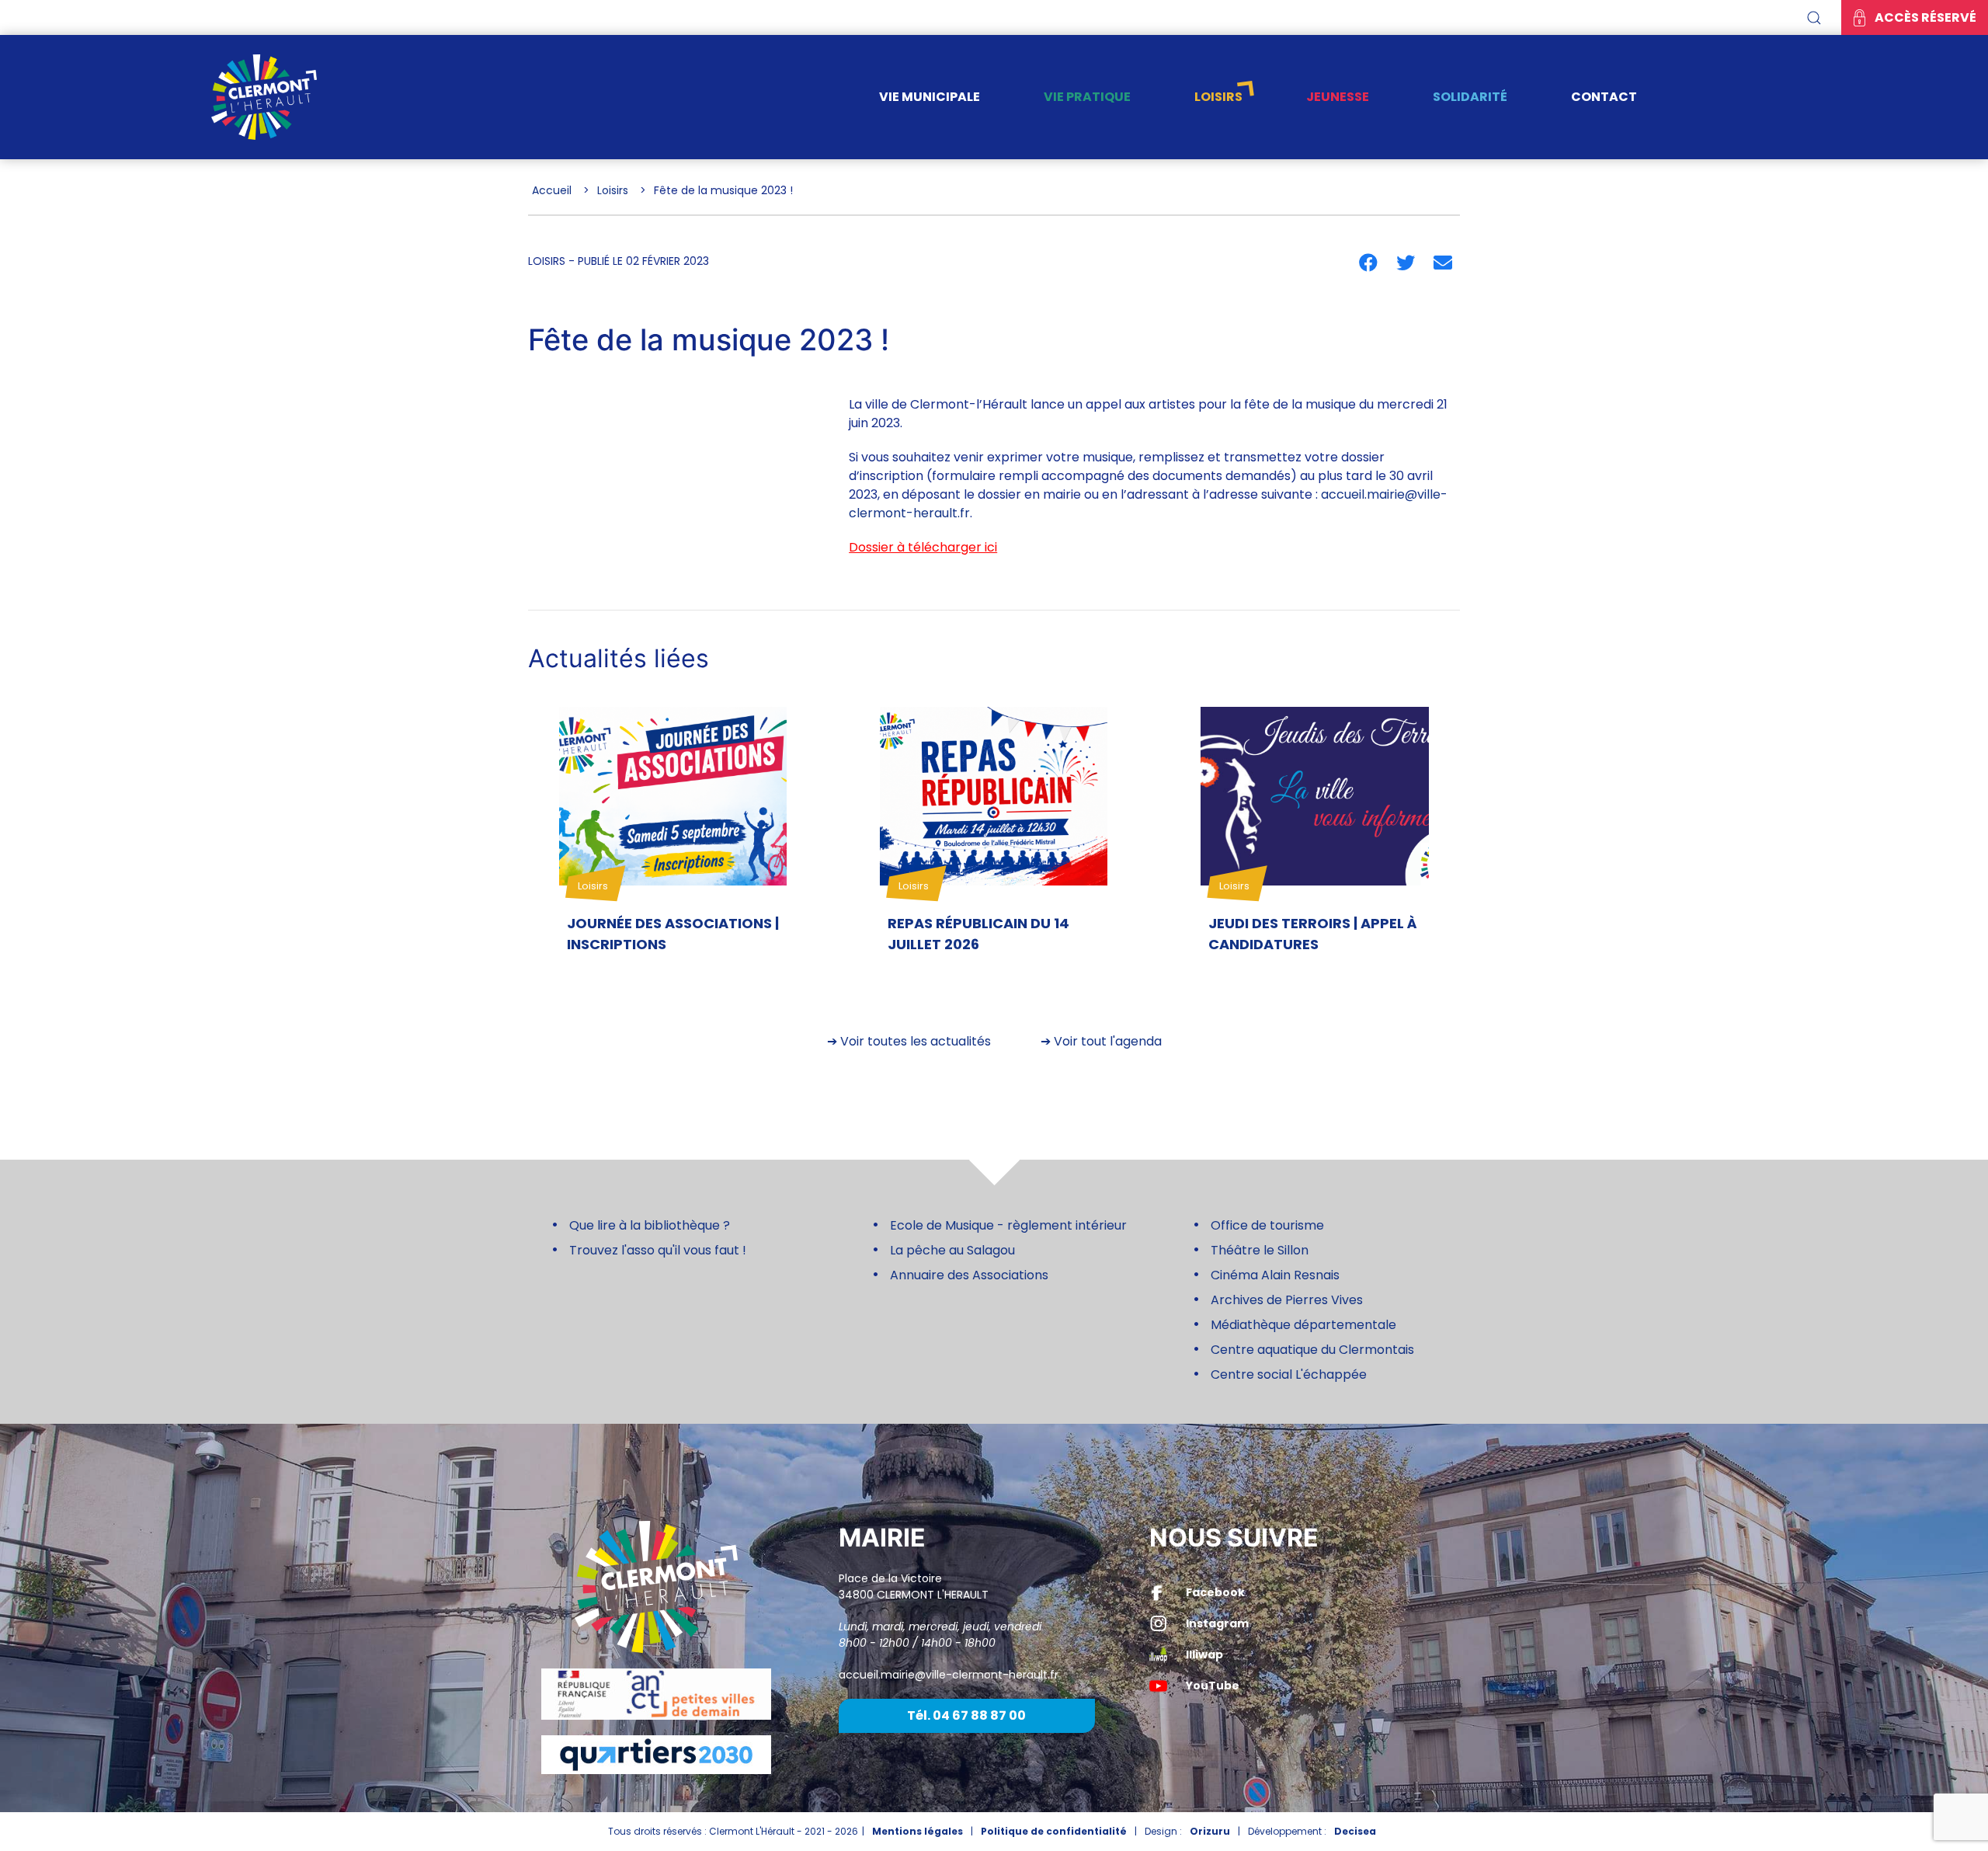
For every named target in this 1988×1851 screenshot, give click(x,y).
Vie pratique (1087, 97)
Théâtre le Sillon (1260, 1250)
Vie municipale (930, 97)
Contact (1604, 97)
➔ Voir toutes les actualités (909, 1041)
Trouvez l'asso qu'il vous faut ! (658, 1250)
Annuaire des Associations (969, 1275)
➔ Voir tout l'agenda (1101, 1041)
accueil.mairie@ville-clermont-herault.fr (949, 1675)
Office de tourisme (1267, 1225)
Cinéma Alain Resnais (1275, 1275)
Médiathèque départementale (1303, 1325)
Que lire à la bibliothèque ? (650, 1225)
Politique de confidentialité (1054, 1831)
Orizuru (1210, 1831)
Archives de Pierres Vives (1287, 1300)
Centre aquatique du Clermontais (1312, 1350)
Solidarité (1470, 97)
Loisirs (1218, 97)
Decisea (1355, 1831)
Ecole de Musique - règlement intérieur (1008, 1225)
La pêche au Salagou (952, 1250)
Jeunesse (1338, 97)
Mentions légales (918, 1831)
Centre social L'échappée (1289, 1374)
